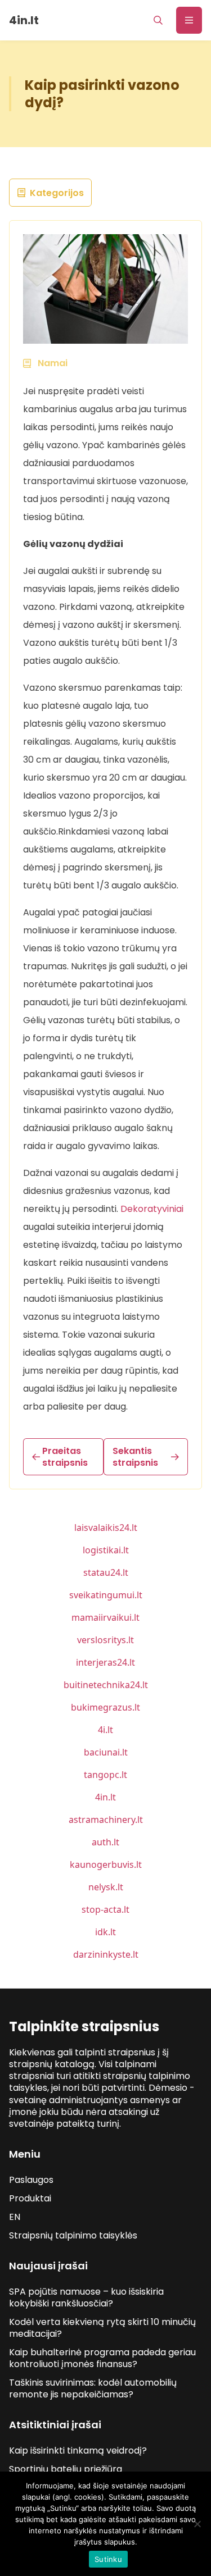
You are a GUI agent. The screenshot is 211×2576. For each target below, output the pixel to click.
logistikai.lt (106, 1550)
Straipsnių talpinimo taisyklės (73, 2235)
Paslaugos (31, 2180)
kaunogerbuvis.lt (106, 1864)
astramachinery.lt (106, 1820)
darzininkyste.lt (106, 1954)
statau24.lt (106, 1572)
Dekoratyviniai (152, 1209)
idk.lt (105, 1932)
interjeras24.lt (105, 1662)
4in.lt (105, 1797)
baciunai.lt (106, 1752)
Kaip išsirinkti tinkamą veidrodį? (78, 2450)
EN (15, 2217)
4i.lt (105, 1730)
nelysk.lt (106, 1887)
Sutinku (108, 2559)
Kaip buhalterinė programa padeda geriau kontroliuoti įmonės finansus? (102, 2358)
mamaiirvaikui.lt (105, 1617)
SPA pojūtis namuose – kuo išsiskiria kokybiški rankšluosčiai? (86, 2297)
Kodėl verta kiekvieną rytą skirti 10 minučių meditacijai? (102, 2328)
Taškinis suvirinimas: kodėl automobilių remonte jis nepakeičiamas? (93, 2388)
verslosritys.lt (105, 1640)
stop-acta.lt (105, 1909)
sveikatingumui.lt (106, 1595)
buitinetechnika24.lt (106, 1685)
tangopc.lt (105, 1775)
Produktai (30, 2198)
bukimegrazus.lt (105, 1707)
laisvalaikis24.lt (106, 1528)
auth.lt (105, 1842)
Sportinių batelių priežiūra (66, 2469)
